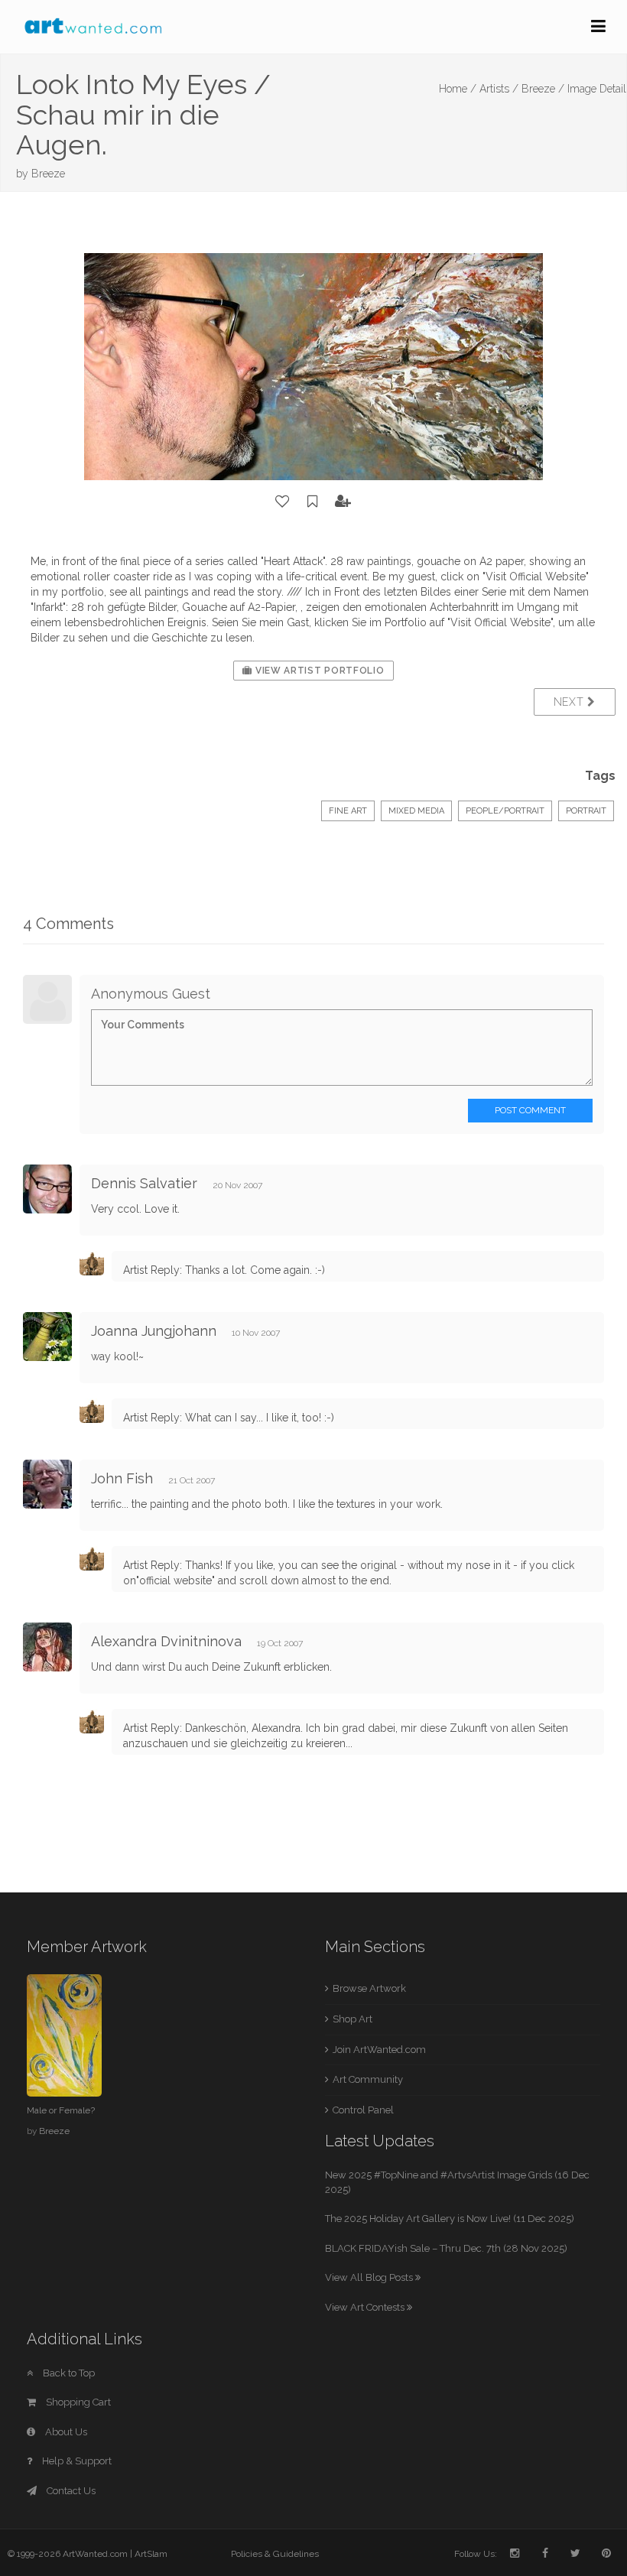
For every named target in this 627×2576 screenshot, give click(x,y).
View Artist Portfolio (318, 671)
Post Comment (530, 1110)
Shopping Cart (77, 2402)
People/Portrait (505, 811)
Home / (458, 89)
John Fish (122, 1478)
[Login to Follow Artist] (343, 502)
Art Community (368, 2079)
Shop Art (352, 2019)
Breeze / (543, 89)
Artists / (499, 89)
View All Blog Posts (370, 2277)
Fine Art (348, 811)
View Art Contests (366, 2307)
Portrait (586, 811)
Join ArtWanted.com (379, 2050)
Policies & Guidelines (275, 2554)
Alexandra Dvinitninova (166, 1641)
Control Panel (363, 2110)
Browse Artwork (369, 1988)
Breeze (48, 174)
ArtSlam (151, 2554)
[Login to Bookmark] (313, 502)
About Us (65, 2432)
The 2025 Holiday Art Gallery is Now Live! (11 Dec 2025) (450, 2219)
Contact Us (70, 2491)
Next (571, 702)
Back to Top (68, 2373)
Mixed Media (416, 811)
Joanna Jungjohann (154, 1331)
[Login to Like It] (283, 502)
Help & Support (76, 2461)
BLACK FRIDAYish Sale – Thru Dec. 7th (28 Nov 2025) (446, 2248)
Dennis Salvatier (144, 1183)
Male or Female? (61, 2110)
